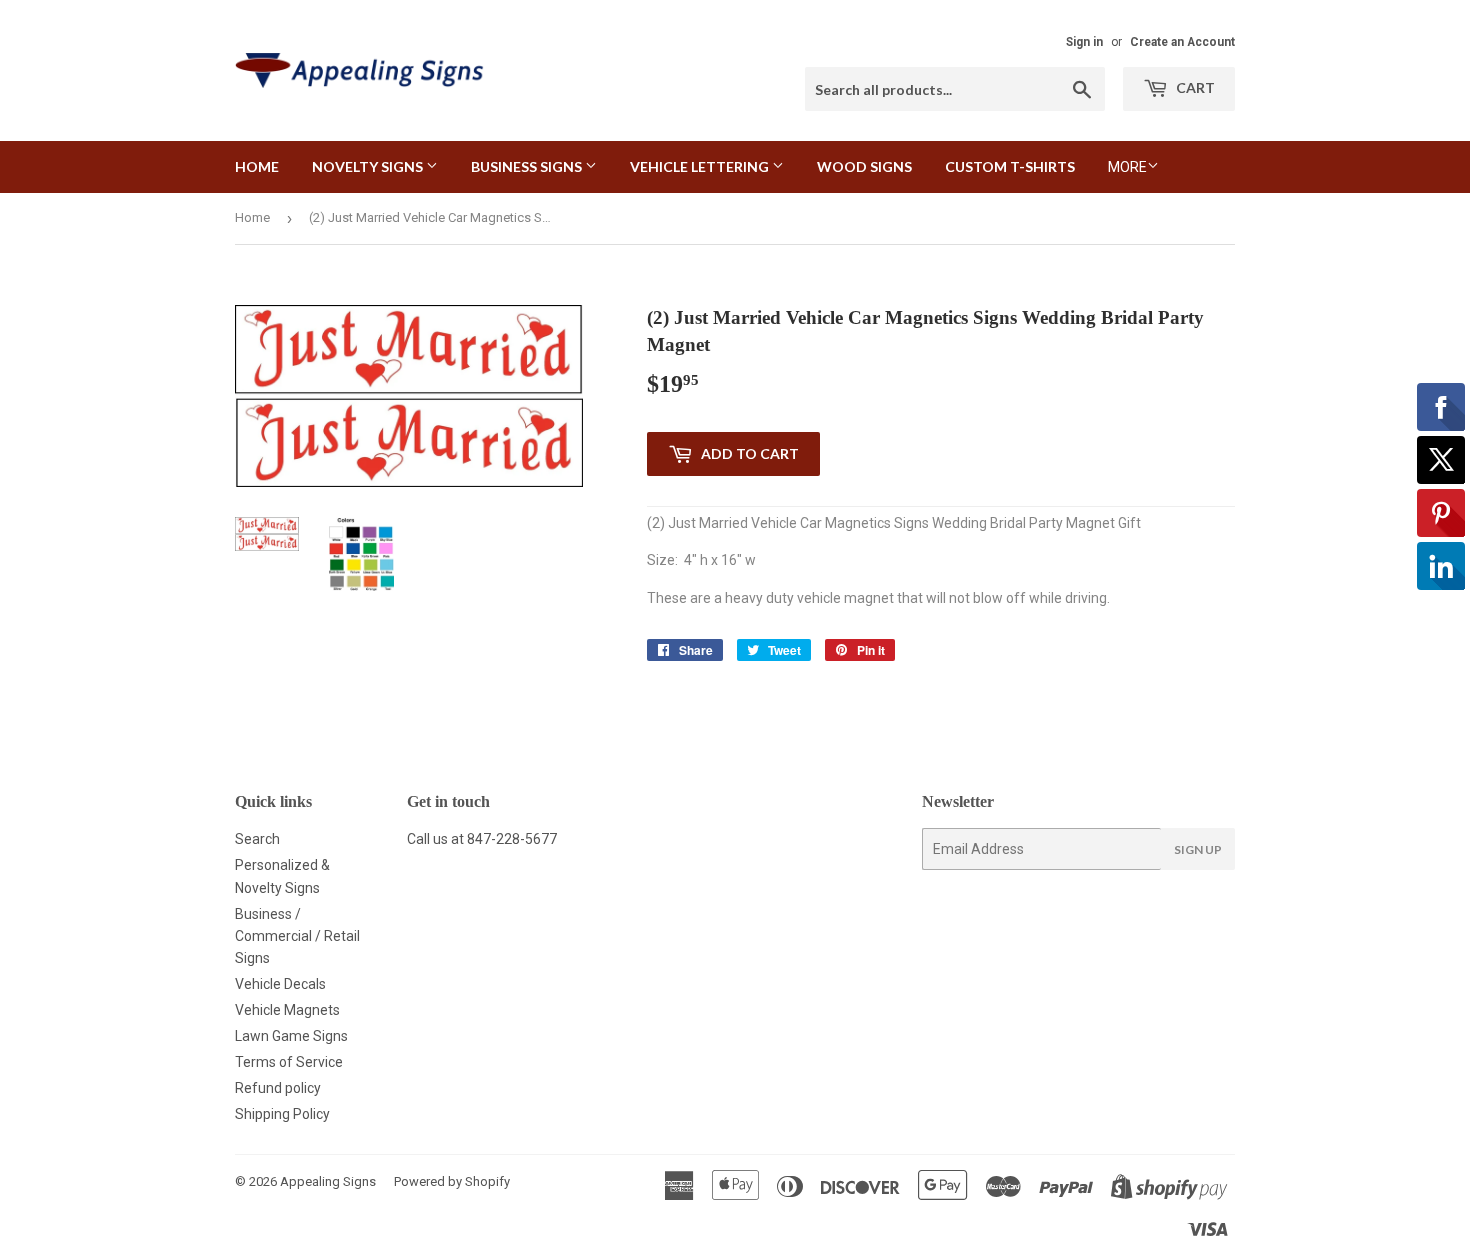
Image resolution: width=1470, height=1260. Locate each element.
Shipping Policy (282, 1114)
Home (257, 166)
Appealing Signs (328, 1181)
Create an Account (1182, 42)
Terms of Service (289, 1062)
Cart (1194, 87)
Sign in (1084, 42)
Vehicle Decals (280, 984)
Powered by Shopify (452, 1181)
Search (257, 839)
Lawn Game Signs (291, 1036)
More (1127, 167)
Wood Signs (864, 166)
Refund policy (278, 1088)
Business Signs (528, 166)
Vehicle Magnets (287, 1010)
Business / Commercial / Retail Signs (297, 936)
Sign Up (1198, 849)
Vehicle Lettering (701, 166)
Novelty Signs (369, 166)
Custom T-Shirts (1010, 166)
